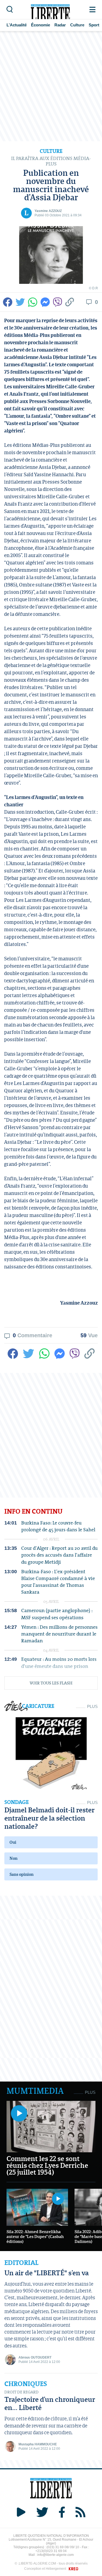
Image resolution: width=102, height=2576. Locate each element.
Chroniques (26, 2384)
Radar (60, 25)
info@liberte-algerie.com (55, 2555)
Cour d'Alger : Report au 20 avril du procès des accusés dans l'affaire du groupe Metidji (59, 1555)
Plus (92, 1706)
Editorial (21, 2263)
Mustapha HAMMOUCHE (38, 2444)
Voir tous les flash (51, 1683)
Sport (94, 25)
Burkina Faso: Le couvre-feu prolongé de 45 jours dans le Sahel (58, 1526)
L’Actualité (17, 25)
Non (13, 1858)
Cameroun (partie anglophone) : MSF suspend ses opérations (57, 1614)
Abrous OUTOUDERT (35, 2357)
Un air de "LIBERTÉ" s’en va (47, 2273)
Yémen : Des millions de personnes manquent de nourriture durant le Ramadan (59, 1634)
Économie (41, 25)
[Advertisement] (51, 86)
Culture (77, 25)
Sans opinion (21, 1874)
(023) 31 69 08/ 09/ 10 (63, 2547)
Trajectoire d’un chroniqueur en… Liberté (50, 2403)
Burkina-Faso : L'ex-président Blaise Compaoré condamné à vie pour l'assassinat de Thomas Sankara (58, 1582)
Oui (13, 1842)
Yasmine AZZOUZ (48, 211)
